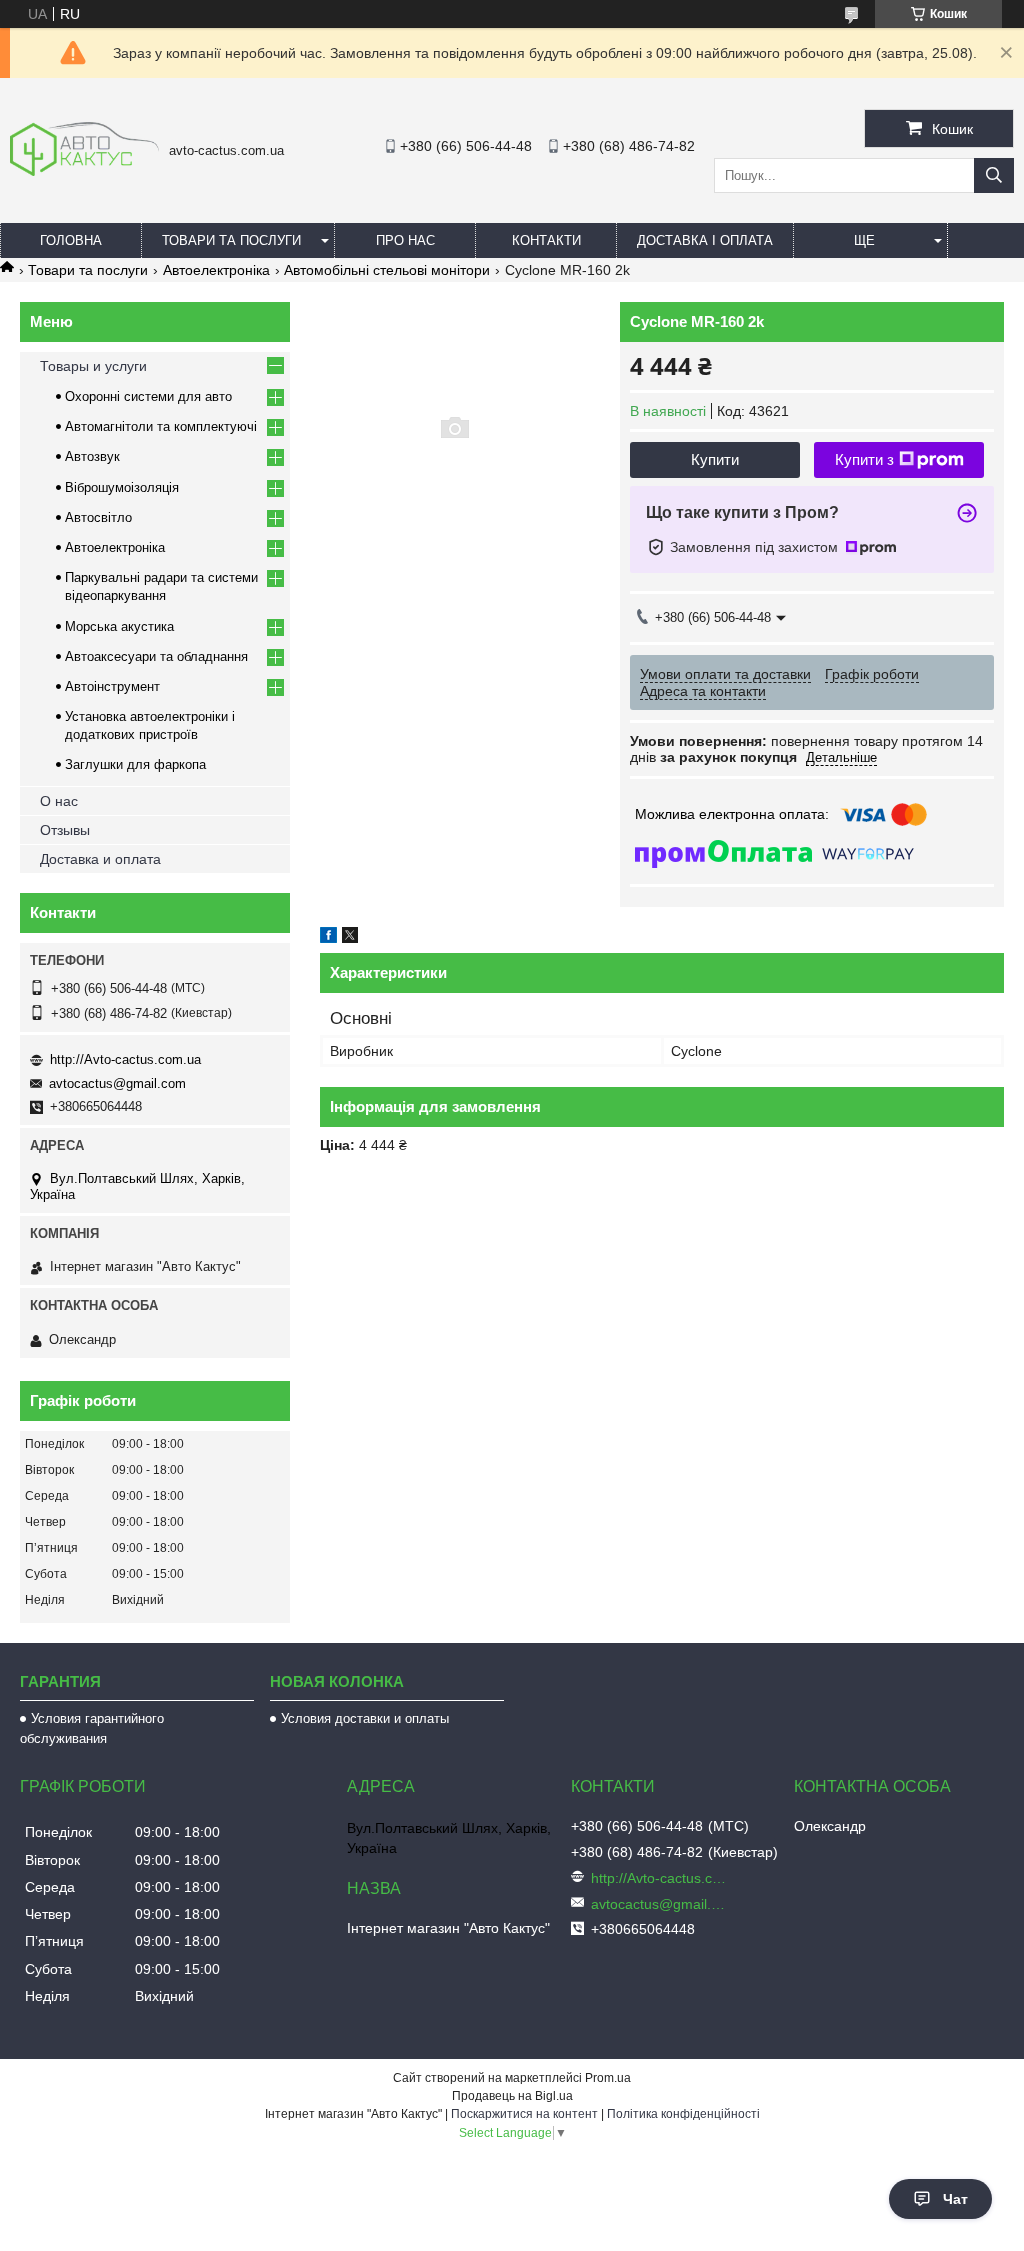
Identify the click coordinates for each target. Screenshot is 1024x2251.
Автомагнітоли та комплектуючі (161, 426)
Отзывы (65, 830)
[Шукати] (994, 175)
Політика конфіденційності (683, 2114)
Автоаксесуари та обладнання (156, 656)
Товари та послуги (231, 240)
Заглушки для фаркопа (135, 764)
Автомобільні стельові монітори (387, 270)
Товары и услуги (93, 366)
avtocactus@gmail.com (117, 1083)
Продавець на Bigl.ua (512, 2096)
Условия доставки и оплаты (365, 1718)
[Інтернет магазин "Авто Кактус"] (84, 171)
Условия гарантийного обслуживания (92, 1728)
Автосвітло (98, 517)
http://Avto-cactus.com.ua (125, 1059)
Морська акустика (119, 626)
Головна (71, 240)
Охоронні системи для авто (148, 396)
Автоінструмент (112, 686)
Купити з (864, 459)
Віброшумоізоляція (122, 487)
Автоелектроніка (216, 270)
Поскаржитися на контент (524, 2114)
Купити (715, 459)
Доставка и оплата (100, 859)
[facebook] (328, 938)
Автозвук (92, 456)
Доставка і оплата (705, 240)
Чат (955, 2199)
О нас (59, 801)
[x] (350, 938)
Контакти (546, 240)
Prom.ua (608, 2078)
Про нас (405, 240)
